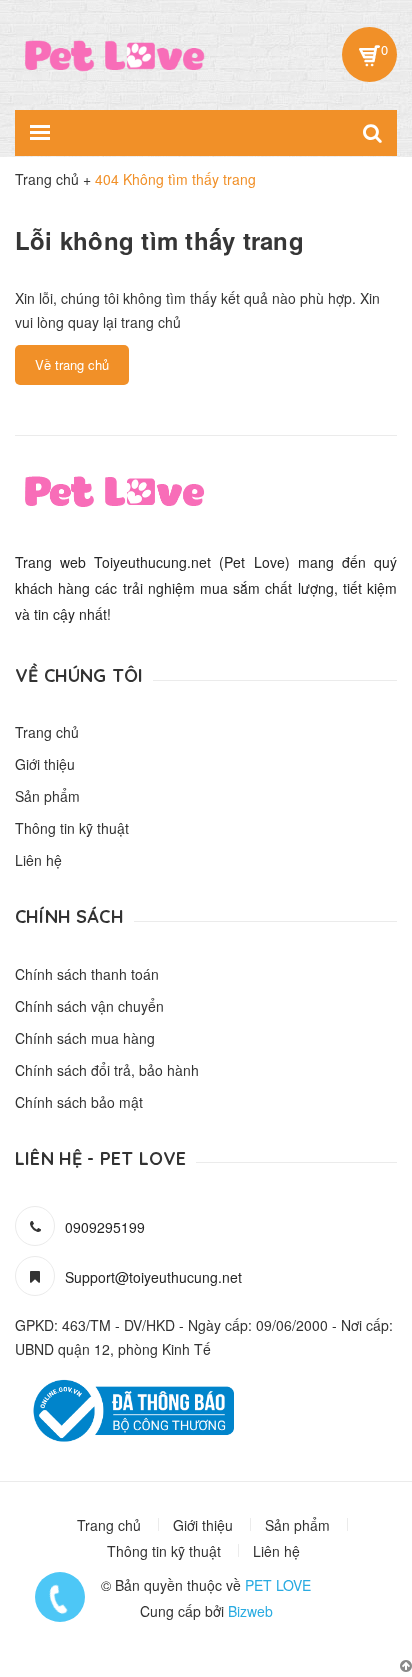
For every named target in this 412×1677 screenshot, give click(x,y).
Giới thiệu (45, 764)
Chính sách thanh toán (87, 974)
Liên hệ (38, 860)
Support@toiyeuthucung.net (153, 1277)
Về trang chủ (72, 364)
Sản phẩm (47, 796)
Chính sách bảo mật (79, 1102)
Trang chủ (47, 732)
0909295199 (105, 1227)
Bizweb (250, 1611)
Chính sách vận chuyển (89, 1006)
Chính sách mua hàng (85, 1038)
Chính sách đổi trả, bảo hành (107, 1070)
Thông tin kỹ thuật (72, 828)
